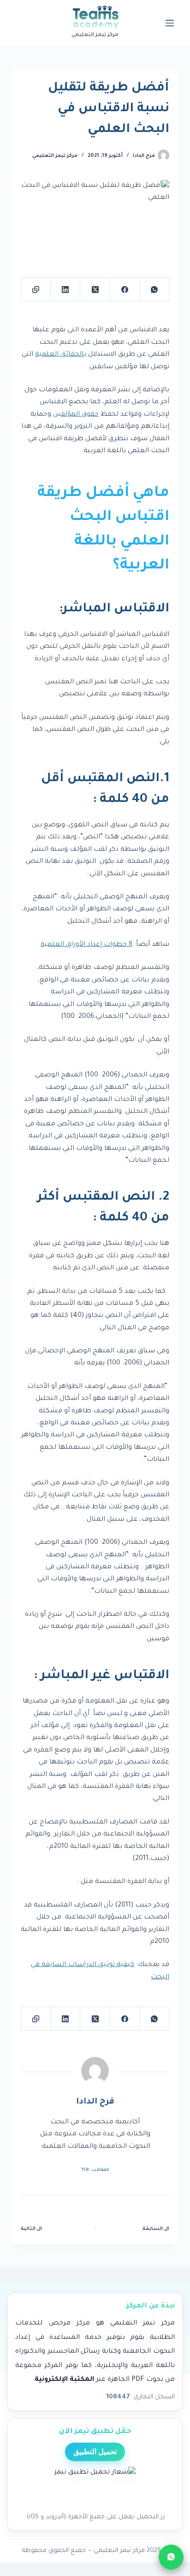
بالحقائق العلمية (61, 355)
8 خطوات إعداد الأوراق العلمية (86, 945)
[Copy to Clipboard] (36, 290)
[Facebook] (125, 290)
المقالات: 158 (95, 2170)
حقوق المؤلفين (76, 415)
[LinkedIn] (65, 290)
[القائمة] (170, 23)
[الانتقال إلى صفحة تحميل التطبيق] (95, 2487)
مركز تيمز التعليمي (55, 156)
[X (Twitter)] (95, 290)
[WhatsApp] (154, 290)
